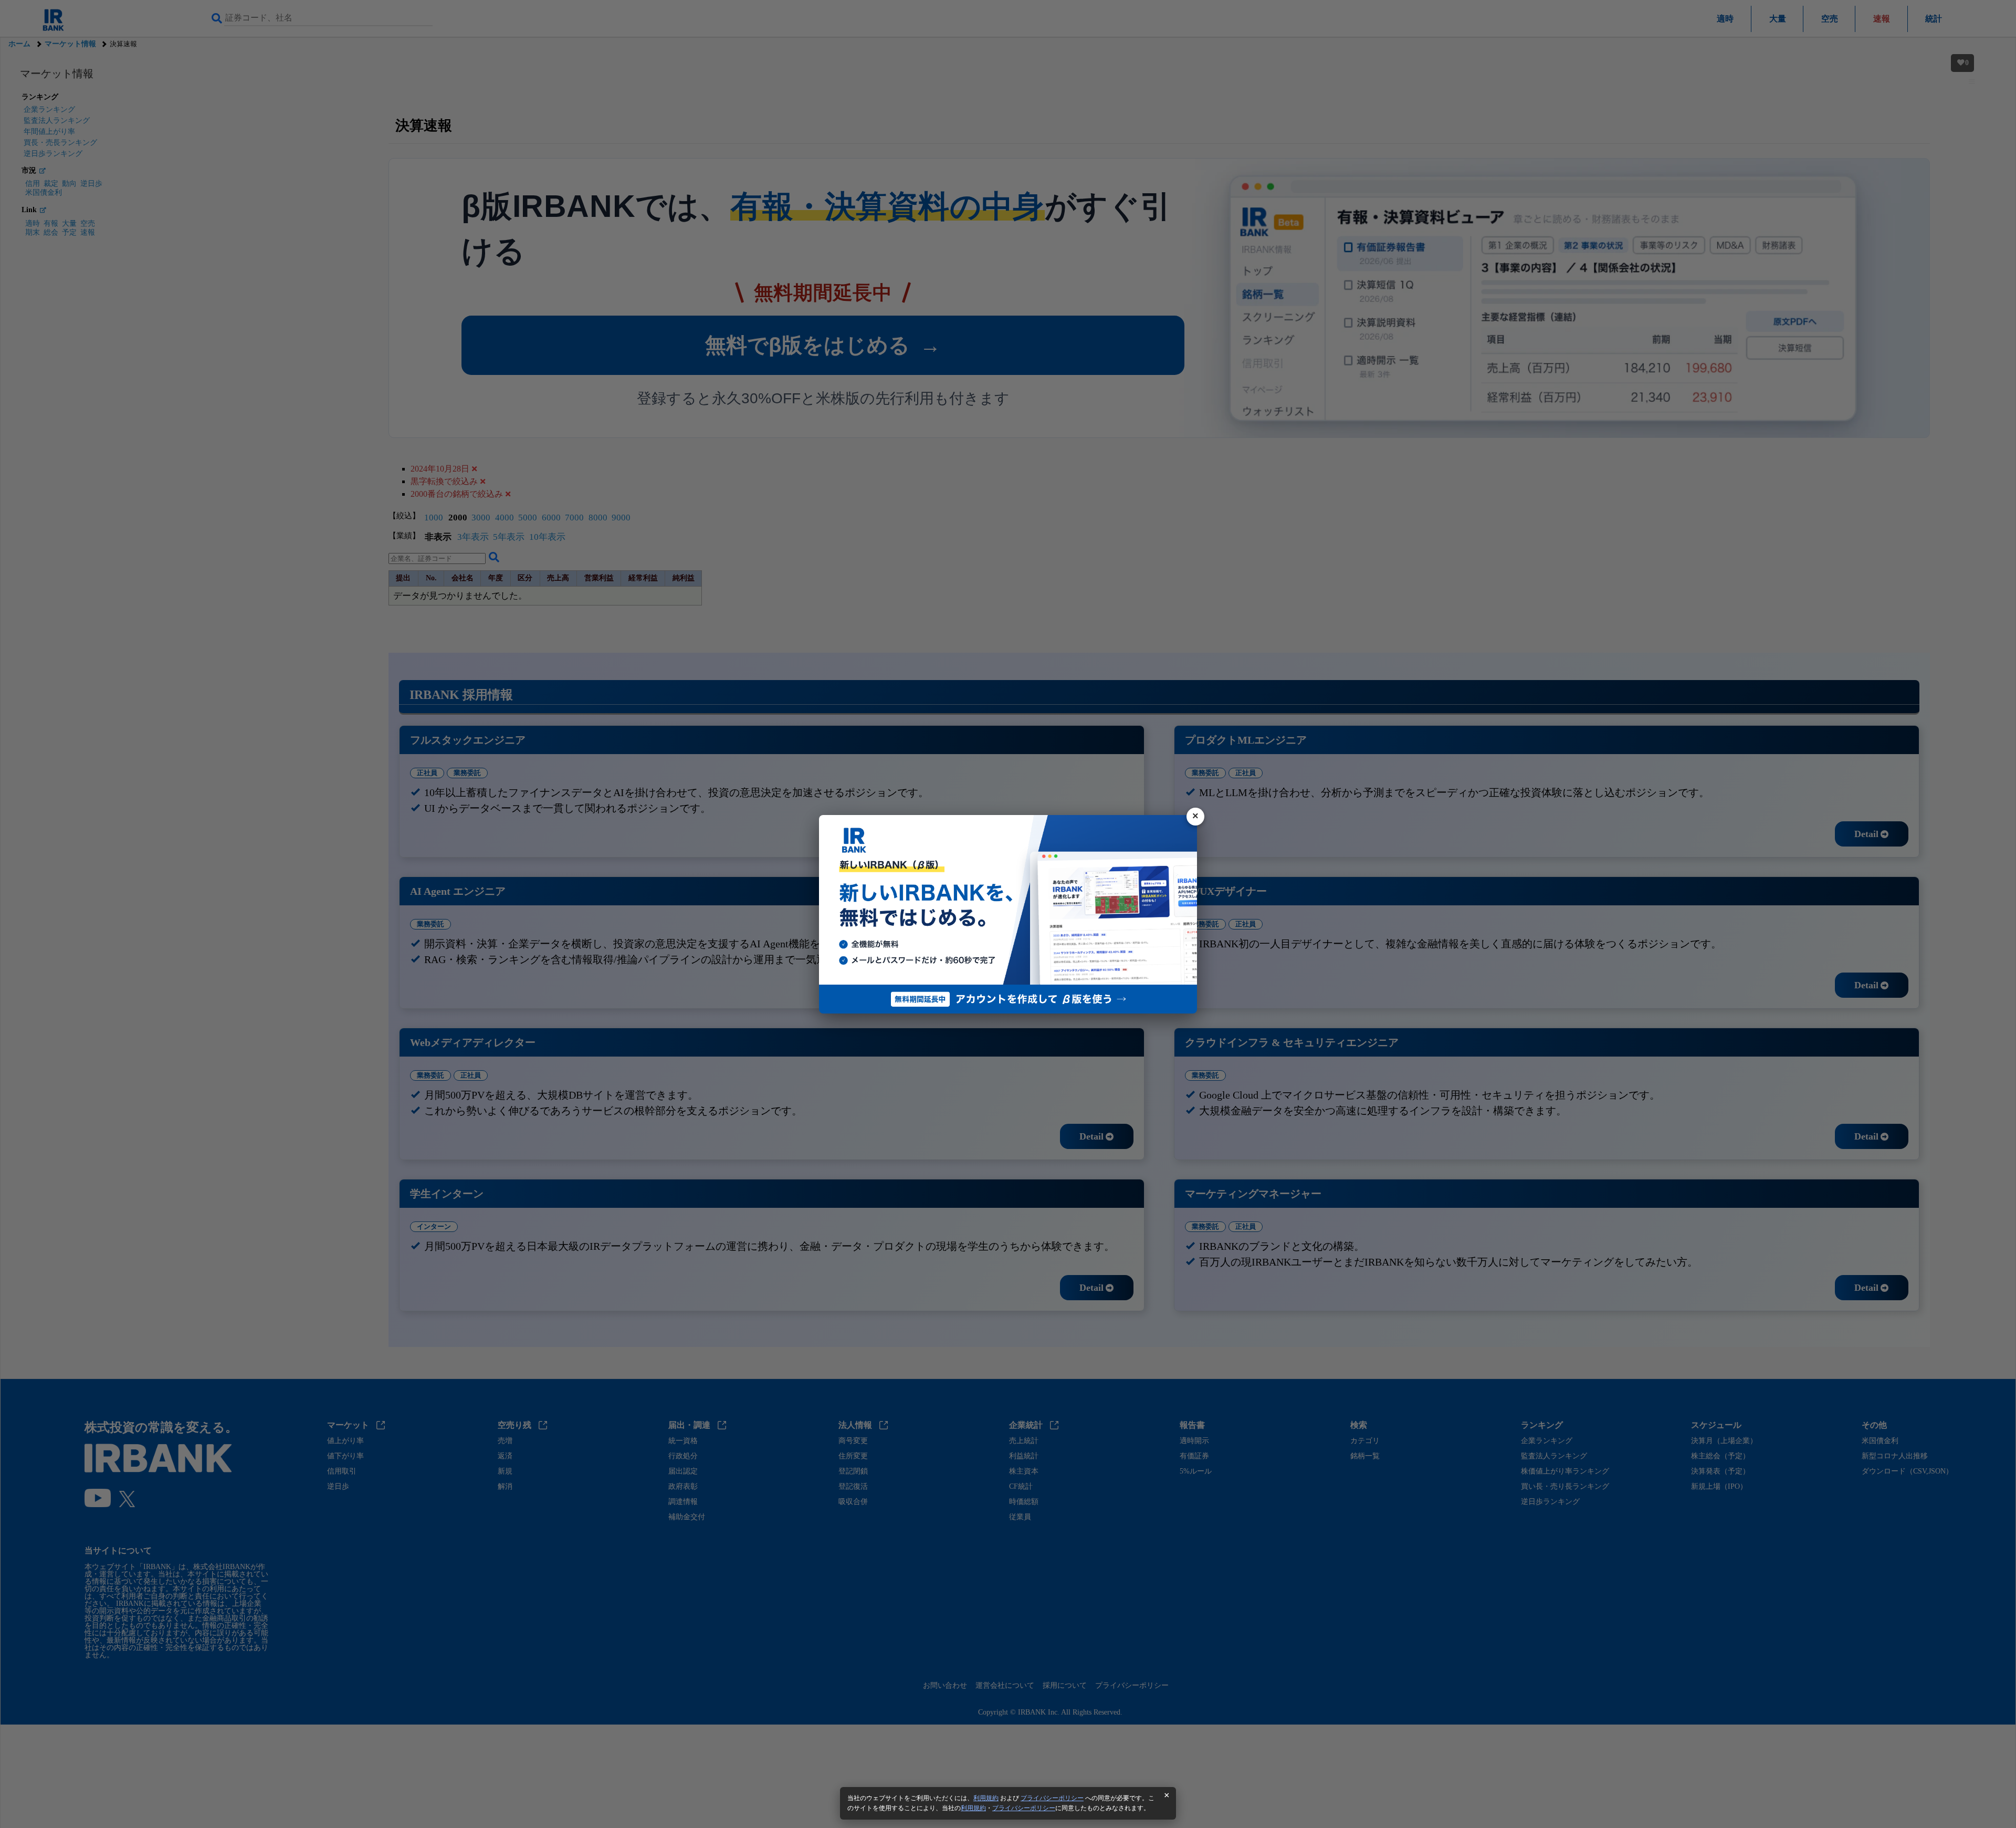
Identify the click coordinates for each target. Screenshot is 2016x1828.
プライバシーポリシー (1052, 1798)
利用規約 (986, 1798)
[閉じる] (1195, 817)
